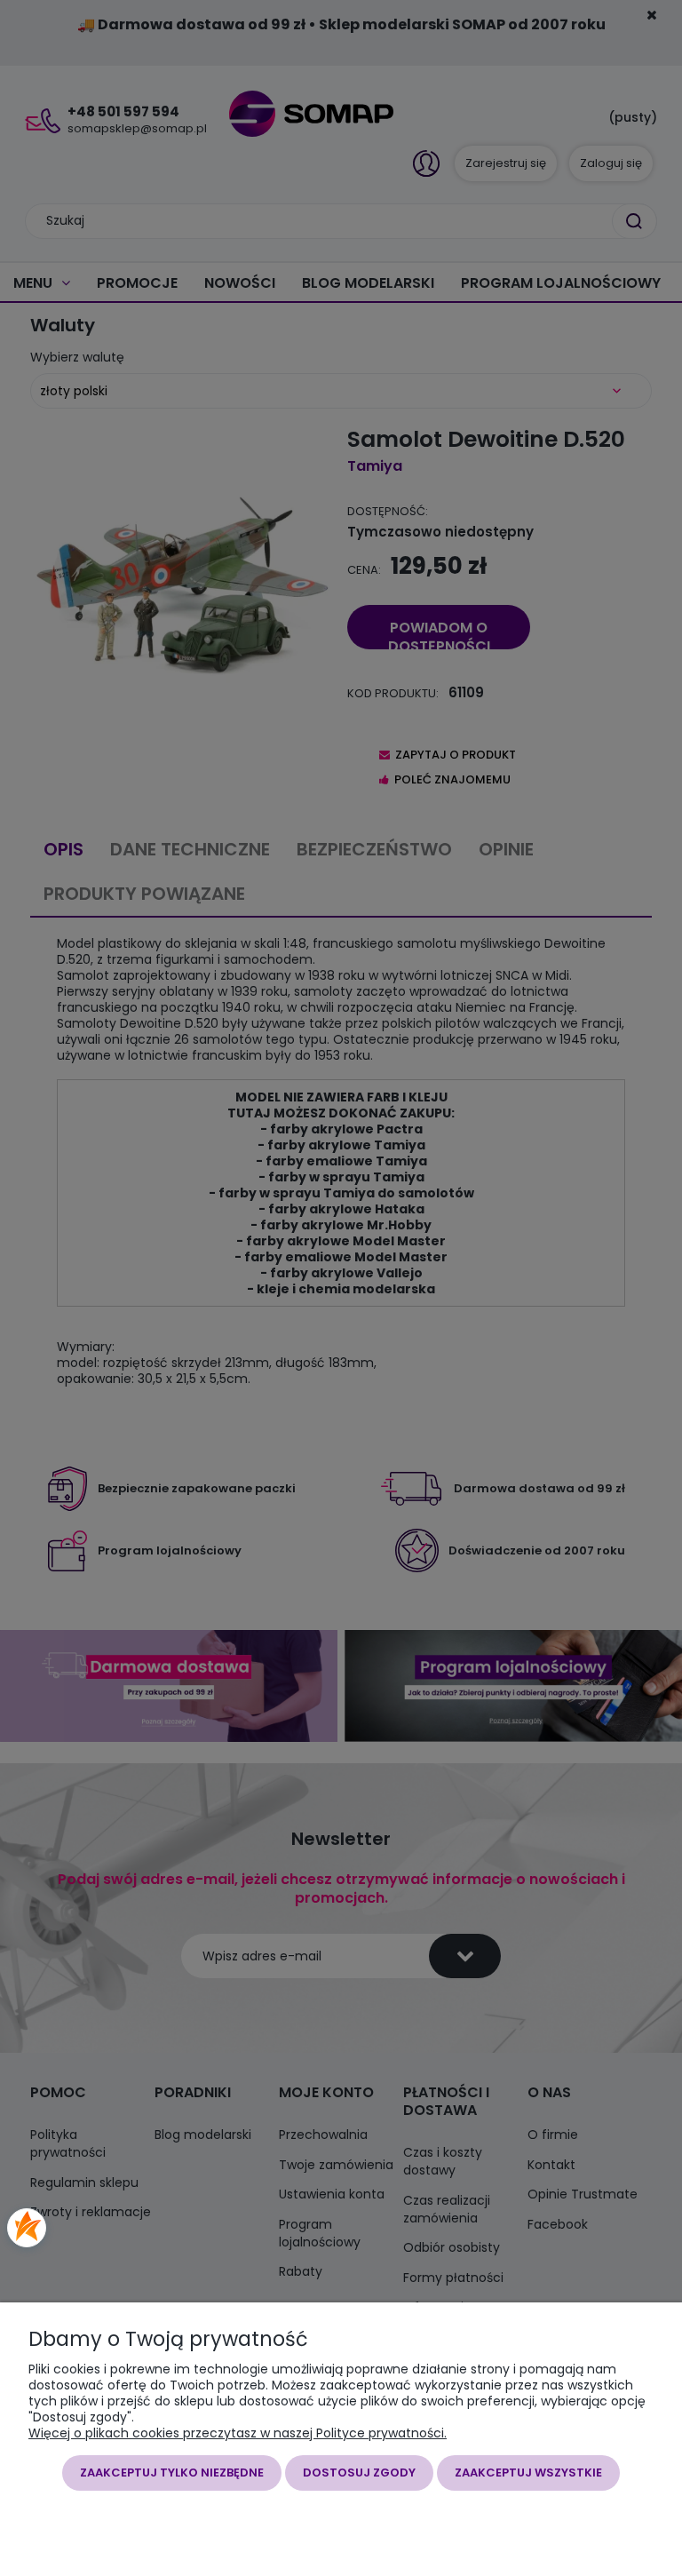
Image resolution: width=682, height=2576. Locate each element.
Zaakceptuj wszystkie (528, 2473)
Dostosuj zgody (359, 2473)
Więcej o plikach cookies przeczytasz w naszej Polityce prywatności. (238, 2433)
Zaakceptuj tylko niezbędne (172, 2473)
